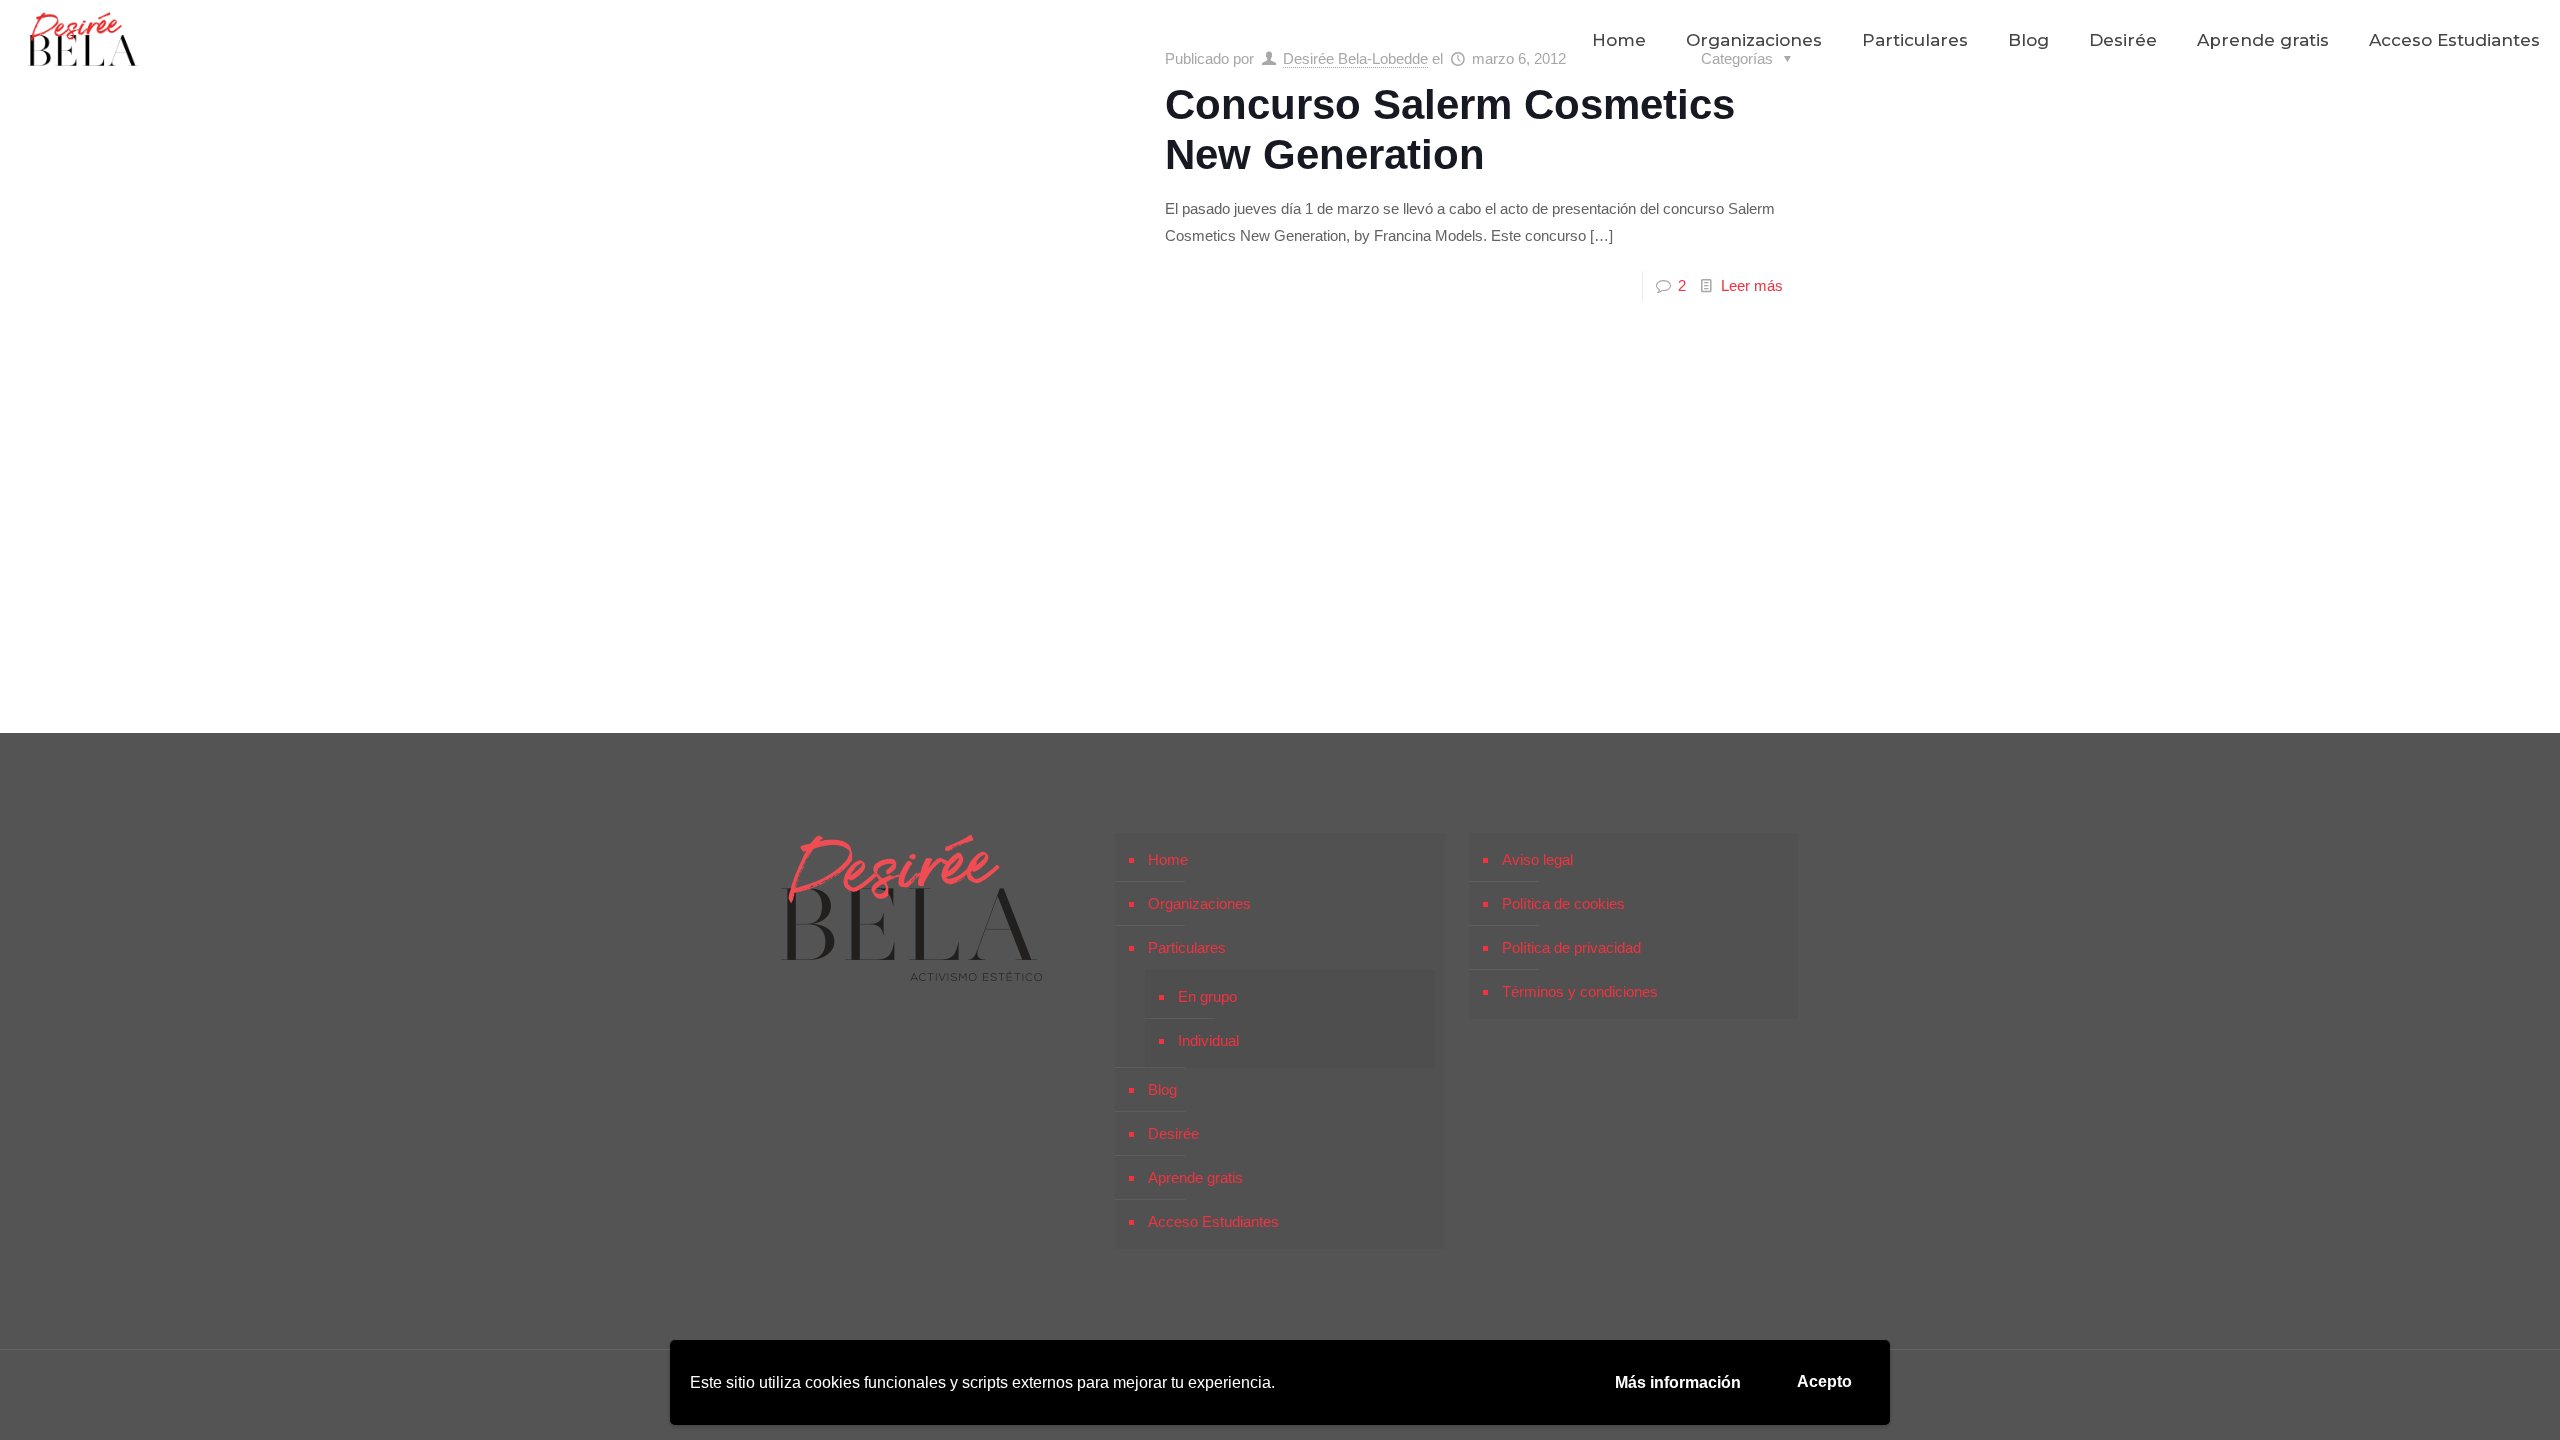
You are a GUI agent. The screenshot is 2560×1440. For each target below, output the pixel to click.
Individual (1208, 1040)
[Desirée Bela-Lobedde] (83, 40)
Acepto (1824, 1381)
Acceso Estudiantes (1213, 1221)
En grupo (1207, 996)
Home (1168, 859)
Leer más (1752, 285)
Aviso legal (1537, 859)
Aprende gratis (1195, 1177)
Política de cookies (1563, 903)
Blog (1162, 1089)
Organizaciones (1199, 903)
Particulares (1187, 947)
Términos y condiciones (1580, 991)
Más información (1678, 1382)
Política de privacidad (1571, 947)
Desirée (1173, 1133)
